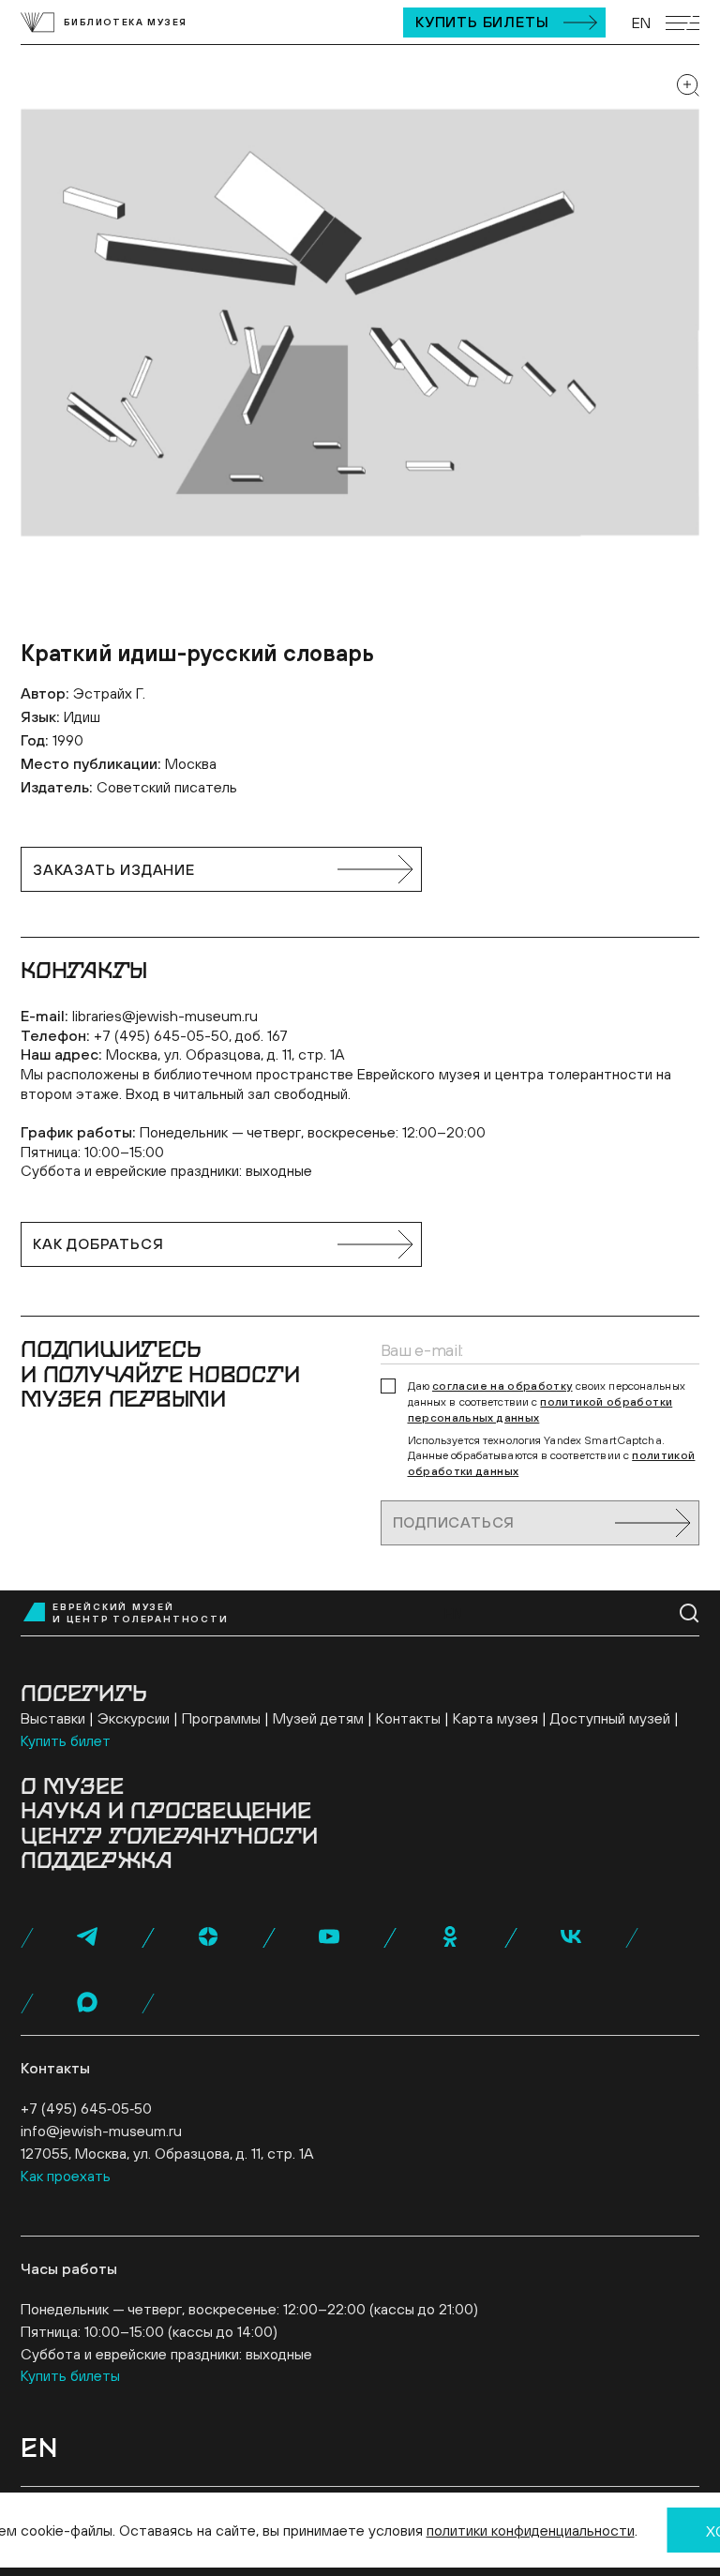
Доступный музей (610, 1718)
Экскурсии (134, 1718)
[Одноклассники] (450, 1936)
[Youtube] (329, 1936)
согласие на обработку (502, 1386)
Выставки (53, 1718)
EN (641, 23)
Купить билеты (482, 22)
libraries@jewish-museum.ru (165, 1016)
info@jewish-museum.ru (101, 2131)
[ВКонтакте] (571, 1936)
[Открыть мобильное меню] (682, 23)
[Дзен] (208, 1936)
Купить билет (66, 1740)
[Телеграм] (87, 1936)
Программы (221, 1718)
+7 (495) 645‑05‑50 (86, 2108)
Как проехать (66, 2176)
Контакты (408, 1718)
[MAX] (87, 2002)
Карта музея (495, 1718)
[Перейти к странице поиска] (690, 1613)
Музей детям (318, 1718)
